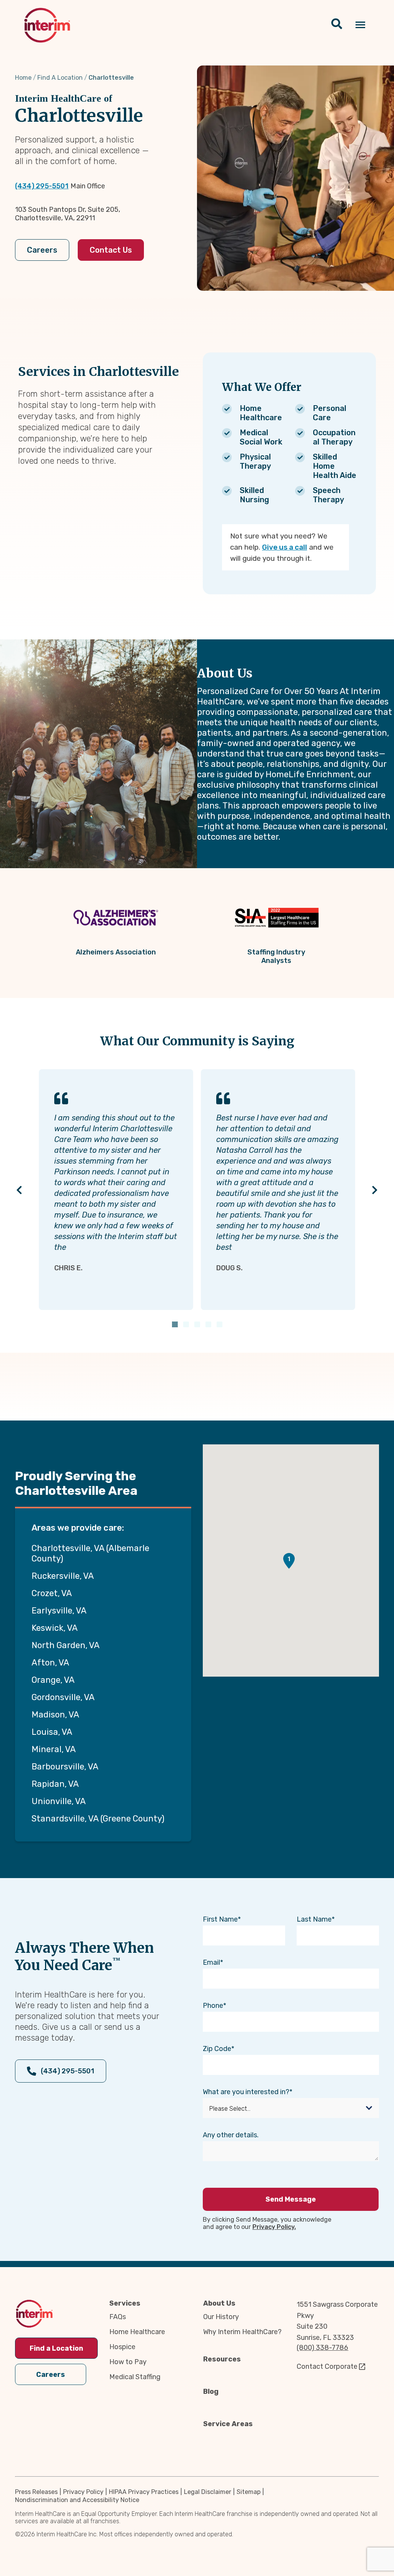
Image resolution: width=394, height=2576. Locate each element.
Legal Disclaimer (208, 2492)
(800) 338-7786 (322, 2348)
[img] (47, 25)
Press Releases (36, 2492)
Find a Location (56, 2348)
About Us (219, 2303)
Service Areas (228, 2424)
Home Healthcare (137, 2332)
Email (211, 1962)
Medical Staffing (135, 2377)
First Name (220, 1919)
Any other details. (231, 2135)
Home (23, 78)
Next (375, 1190)
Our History (221, 2317)
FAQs (118, 2317)
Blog (211, 2392)
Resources (222, 2359)
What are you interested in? (246, 2092)
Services (125, 2303)
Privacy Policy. (274, 2227)
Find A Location (60, 78)
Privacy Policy (83, 2492)
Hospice (122, 2347)
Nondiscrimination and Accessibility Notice (77, 2500)
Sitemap (249, 2492)
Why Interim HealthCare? (242, 2332)
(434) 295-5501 (42, 186)
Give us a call (285, 547)
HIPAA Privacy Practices (144, 2492)
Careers (42, 250)
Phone (213, 2006)
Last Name (314, 1919)
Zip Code (217, 2049)
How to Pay (128, 2362)
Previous (19, 1190)
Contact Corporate (327, 2366)
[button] (289, 1561)
